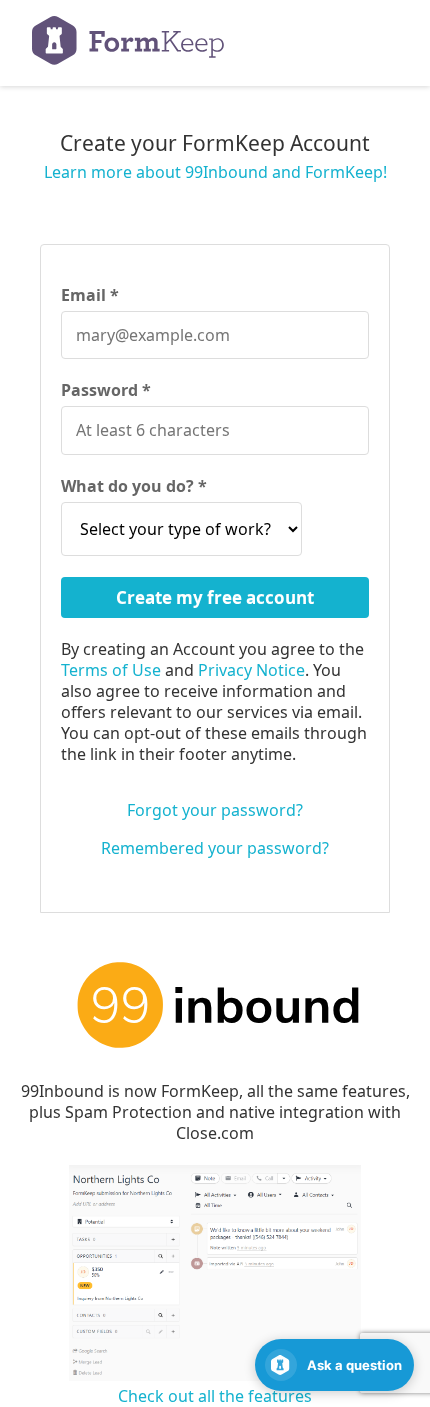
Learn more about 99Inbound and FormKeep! (215, 172)
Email (85, 295)
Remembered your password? (215, 848)
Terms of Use (111, 670)
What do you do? (129, 486)
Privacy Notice (251, 670)
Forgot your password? (215, 810)
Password (101, 390)
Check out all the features (215, 1396)
